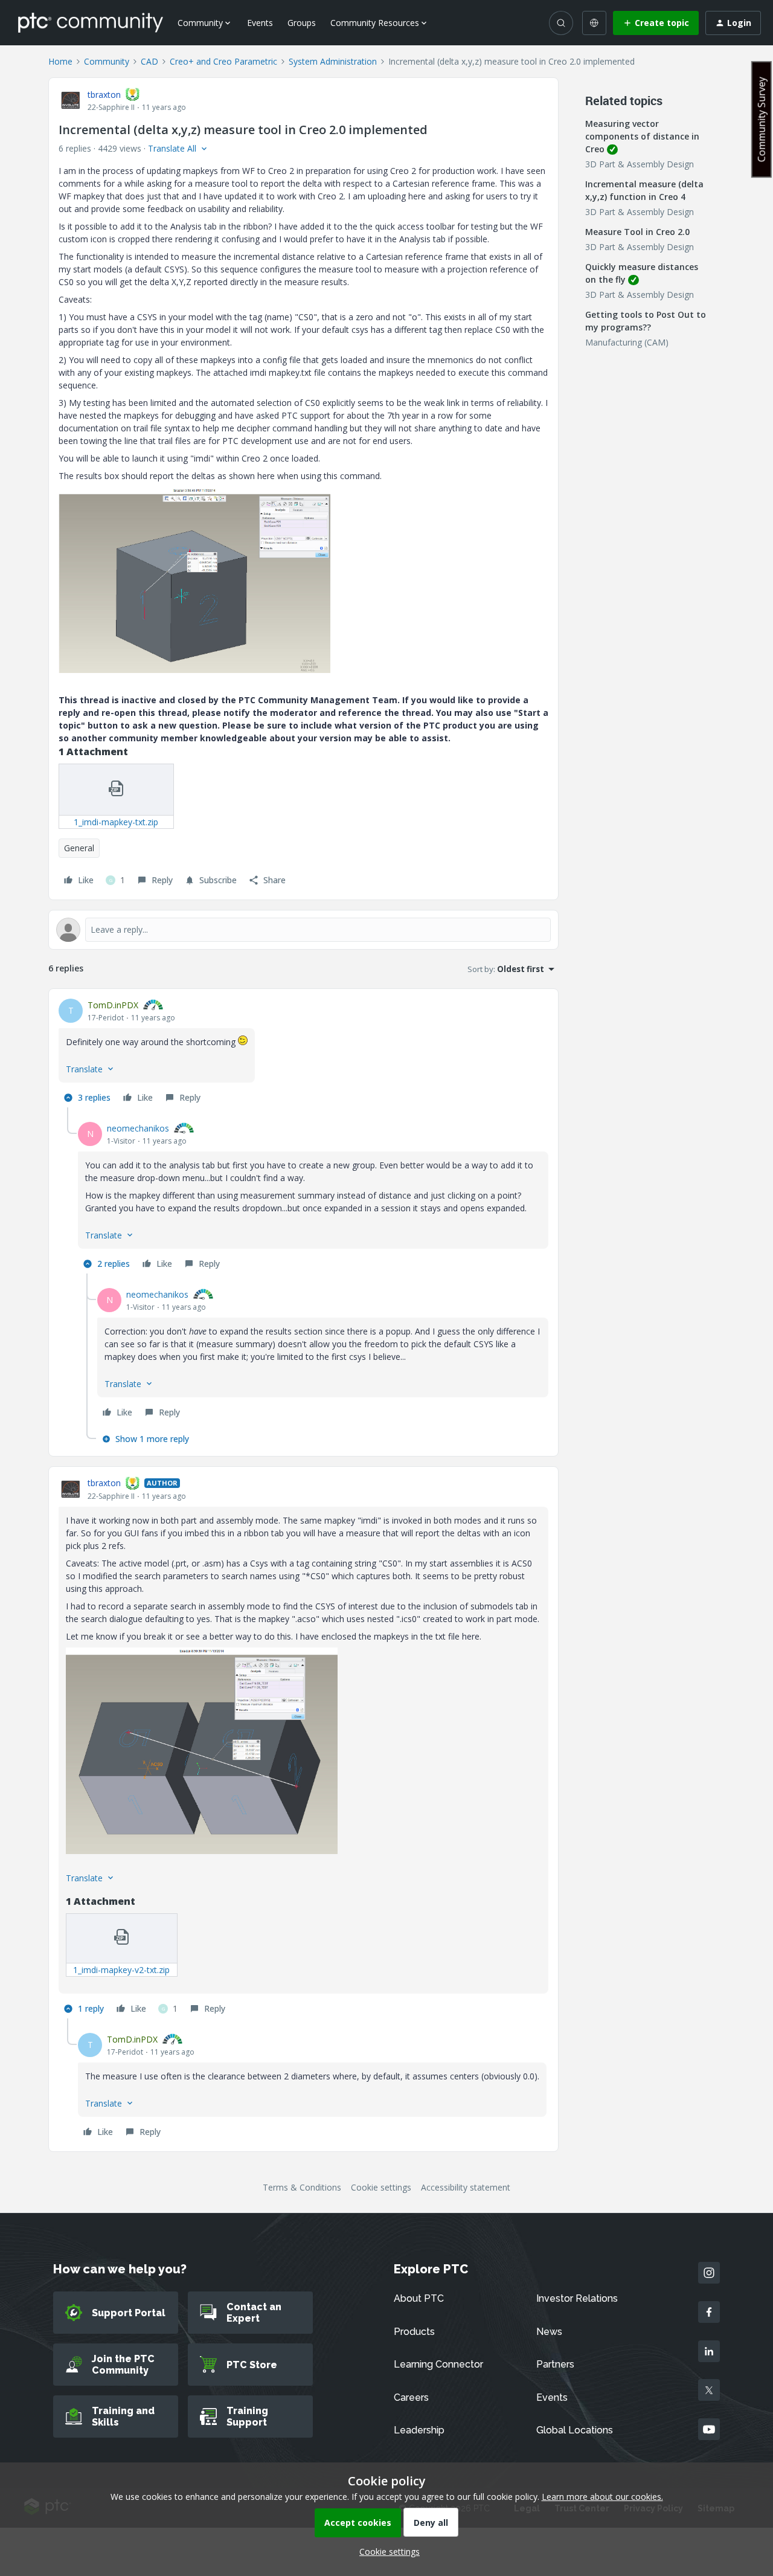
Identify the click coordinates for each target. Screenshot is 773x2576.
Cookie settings (381, 2187)
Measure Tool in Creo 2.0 (637, 232)
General (79, 848)
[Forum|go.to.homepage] (91, 22)
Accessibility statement (466, 2187)
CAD (149, 61)
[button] (656, 23)
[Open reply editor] (303, 930)
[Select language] (594, 23)
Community (107, 61)
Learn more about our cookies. (602, 2497)
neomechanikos (138, 1128)
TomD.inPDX (113, 1005)
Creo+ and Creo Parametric (223, 61)
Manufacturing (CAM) (627, 342)
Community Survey (762, 119)
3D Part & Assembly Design (640, 164)
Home (60, 61)
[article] (303, 1053)
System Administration (333, 61)
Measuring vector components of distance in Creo (642, 136)
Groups (302, 23)
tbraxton (104, 95)
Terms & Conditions (302, 2187)
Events (260, 23)
